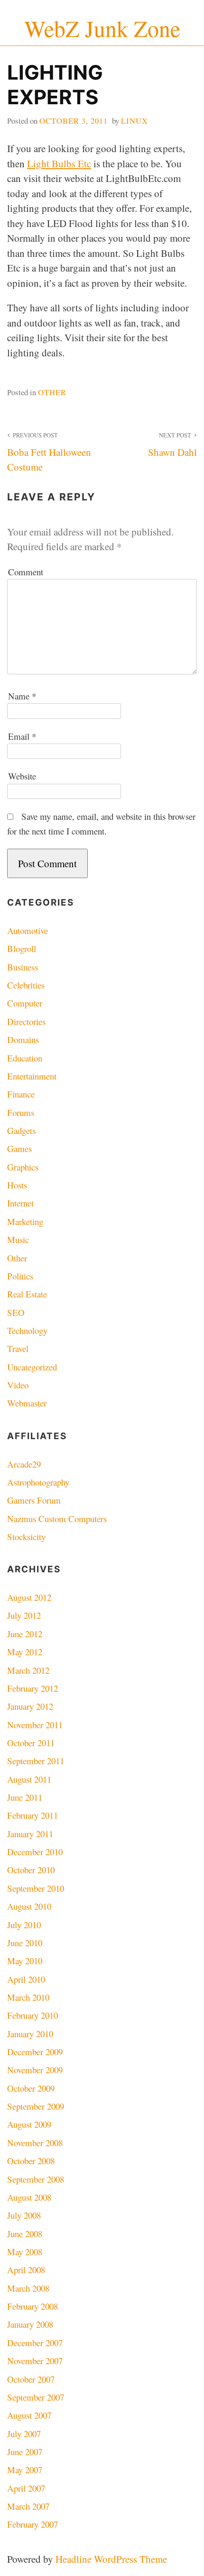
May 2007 (25, 2470)
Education (25, 1058)
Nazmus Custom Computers (57, 1519)
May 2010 (25, 1961)
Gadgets (21, 1130)
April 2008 (26, 2270)
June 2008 (25, 2234)
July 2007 (24, 2434)
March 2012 (28, 1670)
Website (22, 776)
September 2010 (36, 1888)
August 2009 (29, 2124)
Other (52, 392)
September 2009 (36, 2106)
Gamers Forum (34, 1500)
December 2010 (35, 1852)
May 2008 (25, 2252)
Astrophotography (38, 1482)
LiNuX (134, 121)
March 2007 (28, 2506)
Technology (27, 1330)
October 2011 (31, 1743)
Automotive (28, 930)
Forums (21, 1112)
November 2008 (35, 2143)
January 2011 (30, 1834)
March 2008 (28, 2288)
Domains (23, 1039)
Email (22, 736)
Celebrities (26, 985)
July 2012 (24, 1615)
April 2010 (26, 1979)
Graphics (23, 1167)
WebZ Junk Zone (102, 28)
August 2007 (29, 2415)
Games (19, 1148)
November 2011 (35, 1725)
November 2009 (35, 2070)
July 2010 (24, 1925)
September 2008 (36, 2179)
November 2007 (35, 2361)
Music (18, 1239)
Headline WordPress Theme (111, 2559)
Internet (20, 1203)
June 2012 (25, 1634)
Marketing (25, 1221)
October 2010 (31, 1870)
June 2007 (25, 2452)
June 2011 (25, 1797)
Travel (18, 1348)
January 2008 (30, 2324)
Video (18, 1385)
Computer (25, 1003)
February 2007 (32, 2524)
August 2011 (29, 1779)
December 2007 (35, 2343)
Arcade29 (24, 1464)
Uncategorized (32, 1367)
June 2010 (25, 1943)
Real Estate (27, 1294)
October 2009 (31, 2088)
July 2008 (24, 2215)
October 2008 (31, 2161)
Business (23, 967)
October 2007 (31, 2379)
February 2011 (32, 1815)
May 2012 (25, 1652)
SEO (16, 1312)
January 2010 (30, 2034)
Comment (26, 572)
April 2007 (26, 2488)
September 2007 (36, 2397)
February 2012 (32, 1688)
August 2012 (29, 1597)
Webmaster (27, 1403)
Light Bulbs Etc (59, 163)
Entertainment (32, 1076)
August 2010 (29, 1906)
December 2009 (35, 2052)
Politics (20, 1276)
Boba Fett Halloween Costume (49, 453)
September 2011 (36, 1761)
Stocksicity (26, 1537)
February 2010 (32, 2015)
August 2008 (29, 2197)
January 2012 (30, 1706)
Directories (26, 1021)
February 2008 (32, 2306)
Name (22, 696)
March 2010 (28, 1997)
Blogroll (22, 948)
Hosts (17, 1185)
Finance (21, 1094)
